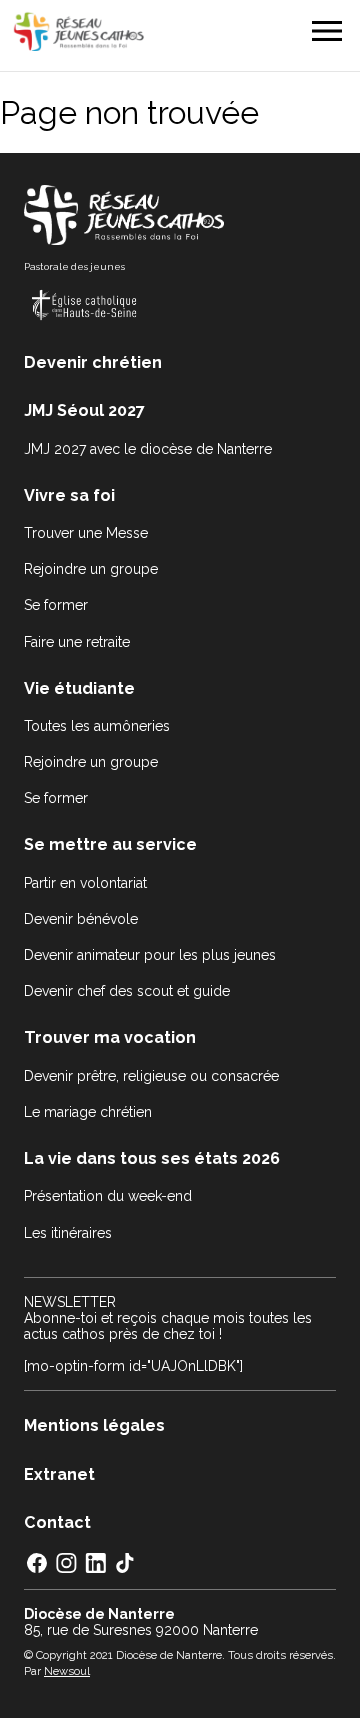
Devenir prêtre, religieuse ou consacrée (151, 1076)
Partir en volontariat (85, 883)
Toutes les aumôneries (97, 726)
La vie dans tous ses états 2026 (152, 1158)
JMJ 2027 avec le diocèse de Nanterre (148, 449)
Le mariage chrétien (88, 1112)
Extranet (59, 1474)
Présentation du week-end (108, 1196)
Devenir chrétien (93, 362)
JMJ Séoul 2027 (84, 410)
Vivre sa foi (69, 495)
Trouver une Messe (86, 533)
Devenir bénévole (81, 919)
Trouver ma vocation (110, 1037)
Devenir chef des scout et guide (127, 991)
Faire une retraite (77, 642)
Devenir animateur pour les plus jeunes (150, 955)
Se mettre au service (110, 844)
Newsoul (67, 1671)
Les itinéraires (68, 1233)
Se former (56, 605)
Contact (57, 1522)
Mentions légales (94, 1425)
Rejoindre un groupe (91, 569)
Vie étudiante (79, 688)
